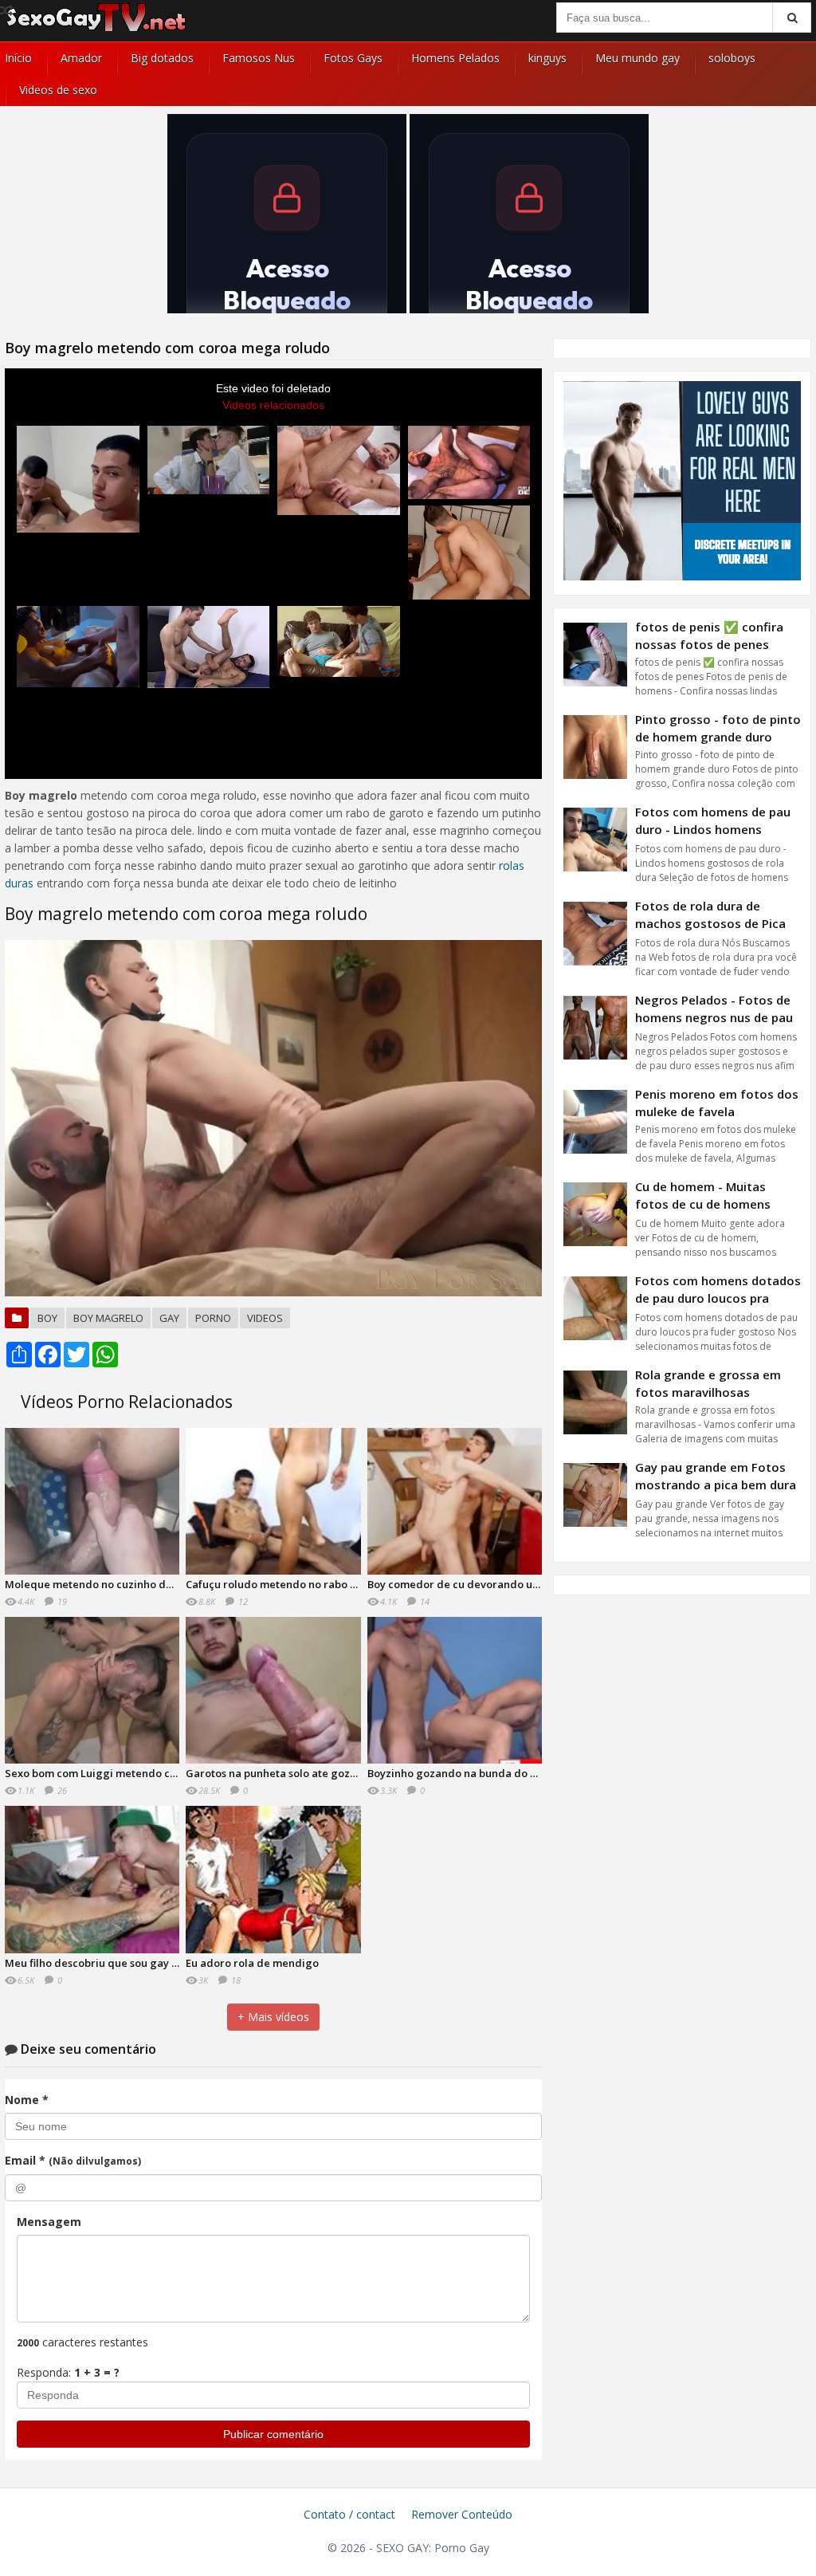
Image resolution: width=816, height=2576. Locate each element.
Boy (47, 1318)
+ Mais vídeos (273, 2017)
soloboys (732, 58)
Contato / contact (349, 2514)
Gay (169, 1318)
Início (18, 58)
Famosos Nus (259, 58)
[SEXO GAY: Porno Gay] (96, 30)
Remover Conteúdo (462, 2514)
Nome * (27, 2100)
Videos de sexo (58, 90)
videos (265, 1318)
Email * (73, 2160)
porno (213, 1318)
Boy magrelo (108, 1318)
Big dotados (162, 58)
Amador (81, 58)
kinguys (547, 58)
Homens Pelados (455, 58)
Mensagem (49, 2222)
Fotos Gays (353, 58)
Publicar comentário (273, 2434)
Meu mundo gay (637, 58)
